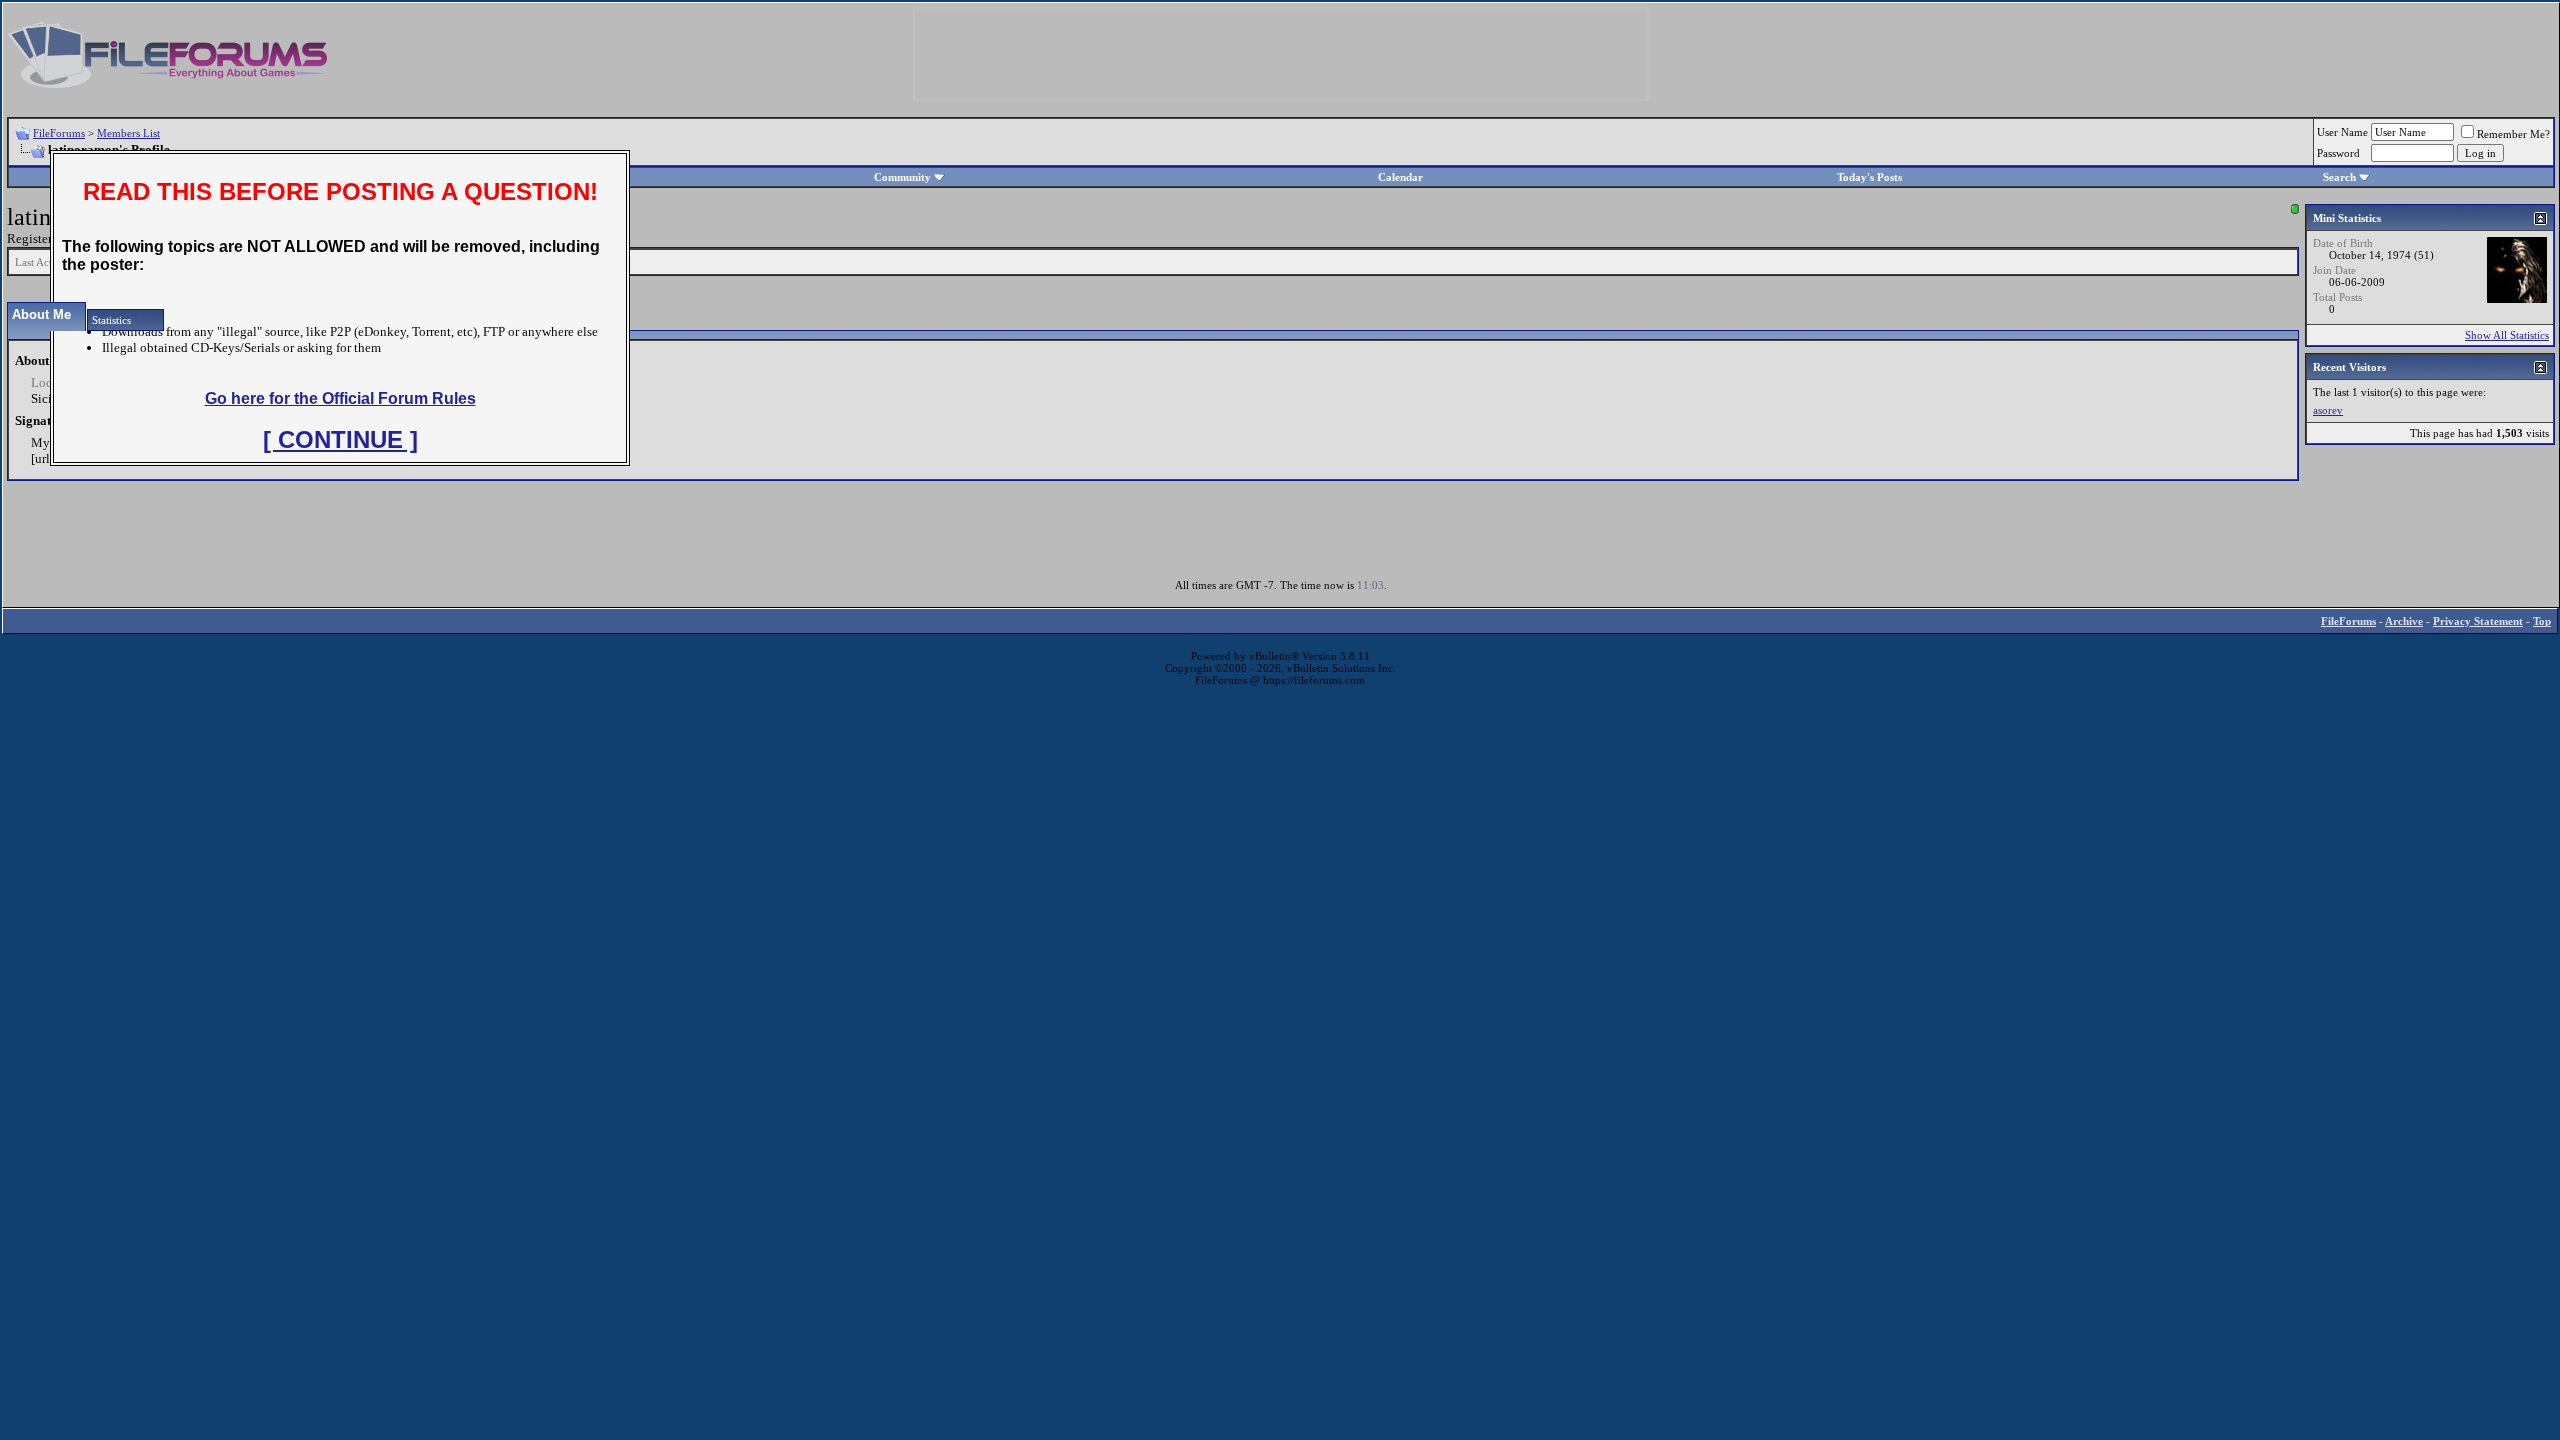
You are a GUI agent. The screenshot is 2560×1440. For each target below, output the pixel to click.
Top (2542, 621)
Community (902, 177)
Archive (2404, 621)
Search (2339, 177)
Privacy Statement (2478, 621)
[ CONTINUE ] (340, 439)
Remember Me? (2513, 134)
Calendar (1400, 177)
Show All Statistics (2507, 335)
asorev (2328, 410)
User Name (2342, 132)
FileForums (59, 133)
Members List (128, 133)
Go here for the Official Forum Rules (340, 398)
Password (2338, 153)
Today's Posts (1869, 177)
